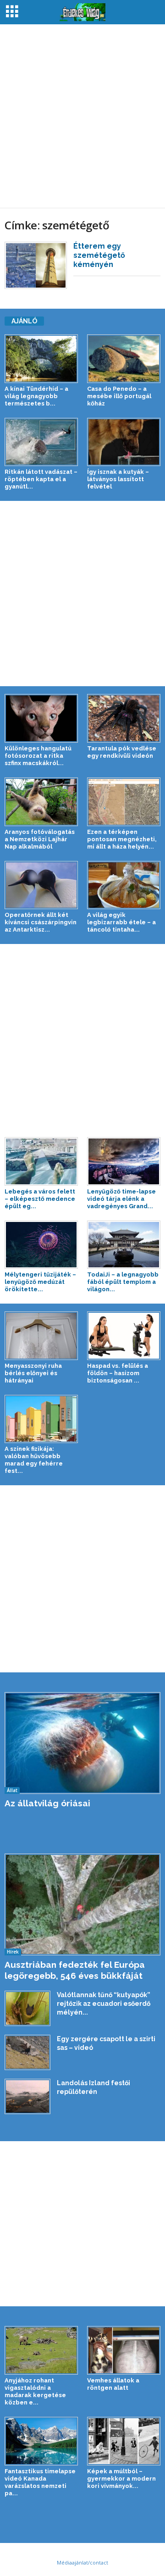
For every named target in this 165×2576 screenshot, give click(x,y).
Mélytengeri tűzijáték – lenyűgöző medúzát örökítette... (40, 1282)
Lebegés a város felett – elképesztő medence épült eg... (40, 1199)
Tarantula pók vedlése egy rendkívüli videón (122, 752)
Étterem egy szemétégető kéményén (99, 255)
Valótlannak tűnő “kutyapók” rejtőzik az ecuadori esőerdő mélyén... (104, 2004)
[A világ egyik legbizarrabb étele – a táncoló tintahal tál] (124, 885)
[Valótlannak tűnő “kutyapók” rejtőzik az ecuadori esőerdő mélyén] (27, 2008)
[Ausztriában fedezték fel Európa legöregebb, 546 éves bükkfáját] (82, 1904)
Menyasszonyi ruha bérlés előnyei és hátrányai (33, 1373)
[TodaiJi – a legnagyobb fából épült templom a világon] (124, 1245)
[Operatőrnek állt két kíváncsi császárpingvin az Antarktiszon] (41, 885)
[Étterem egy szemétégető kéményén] (36, 265)
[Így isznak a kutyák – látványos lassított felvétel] (124, 442)
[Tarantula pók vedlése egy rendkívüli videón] (124, 718)
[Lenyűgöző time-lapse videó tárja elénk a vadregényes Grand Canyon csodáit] (124, 1161)
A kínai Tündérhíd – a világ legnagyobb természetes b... (36, 396)
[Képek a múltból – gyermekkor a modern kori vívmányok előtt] (124, 2441)
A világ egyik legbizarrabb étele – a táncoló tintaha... (121, 922)
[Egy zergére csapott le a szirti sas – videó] (27, 2052)
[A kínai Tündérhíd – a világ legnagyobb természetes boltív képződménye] (41, 359)
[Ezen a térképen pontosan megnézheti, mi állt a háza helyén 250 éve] (124, 802)
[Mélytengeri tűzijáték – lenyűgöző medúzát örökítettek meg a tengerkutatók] (41, 1245)
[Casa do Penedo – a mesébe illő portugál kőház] (124, 359)
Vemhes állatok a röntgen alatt (113, 2384)
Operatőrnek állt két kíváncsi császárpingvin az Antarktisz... (41, 922)
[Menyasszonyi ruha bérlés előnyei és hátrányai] (41, 1336)
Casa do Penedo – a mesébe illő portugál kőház (119, 396)
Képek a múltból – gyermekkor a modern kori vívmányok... (121, 2479)
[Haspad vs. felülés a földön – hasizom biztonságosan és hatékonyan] (124, 1336)
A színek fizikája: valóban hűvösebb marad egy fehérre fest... (34, 1460)
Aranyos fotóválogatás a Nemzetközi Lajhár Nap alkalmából (40, 839)
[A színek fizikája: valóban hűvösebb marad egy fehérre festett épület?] (41, 1419)
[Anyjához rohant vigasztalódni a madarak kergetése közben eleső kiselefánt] (41, 2350)
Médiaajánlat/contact (82, 2562)
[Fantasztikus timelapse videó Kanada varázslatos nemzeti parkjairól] (41, 2441)
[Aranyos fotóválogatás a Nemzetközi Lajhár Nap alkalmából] (41, 802)
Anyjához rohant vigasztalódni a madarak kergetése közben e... (35, 2391)
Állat (12, 1790)
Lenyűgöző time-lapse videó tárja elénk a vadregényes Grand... (121, 1199)
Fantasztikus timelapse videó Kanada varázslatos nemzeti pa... (40, 2482)
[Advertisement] (82, 116)
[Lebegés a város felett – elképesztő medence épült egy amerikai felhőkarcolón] (41, 1161)
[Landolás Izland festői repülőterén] (27, 2096)
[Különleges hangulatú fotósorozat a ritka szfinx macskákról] (41, 718)
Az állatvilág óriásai (47, 1803)
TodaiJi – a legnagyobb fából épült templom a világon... (123, 1282)
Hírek (13, 1952)
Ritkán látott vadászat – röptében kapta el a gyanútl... (41, 479)
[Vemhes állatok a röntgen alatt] (124, 2350)
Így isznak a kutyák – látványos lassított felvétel (118, 479)
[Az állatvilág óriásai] (82, 1743)
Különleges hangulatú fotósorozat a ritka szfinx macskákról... (38, 756)
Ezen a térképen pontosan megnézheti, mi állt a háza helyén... (122, 839)
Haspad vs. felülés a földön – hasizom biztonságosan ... (118, 1373)
